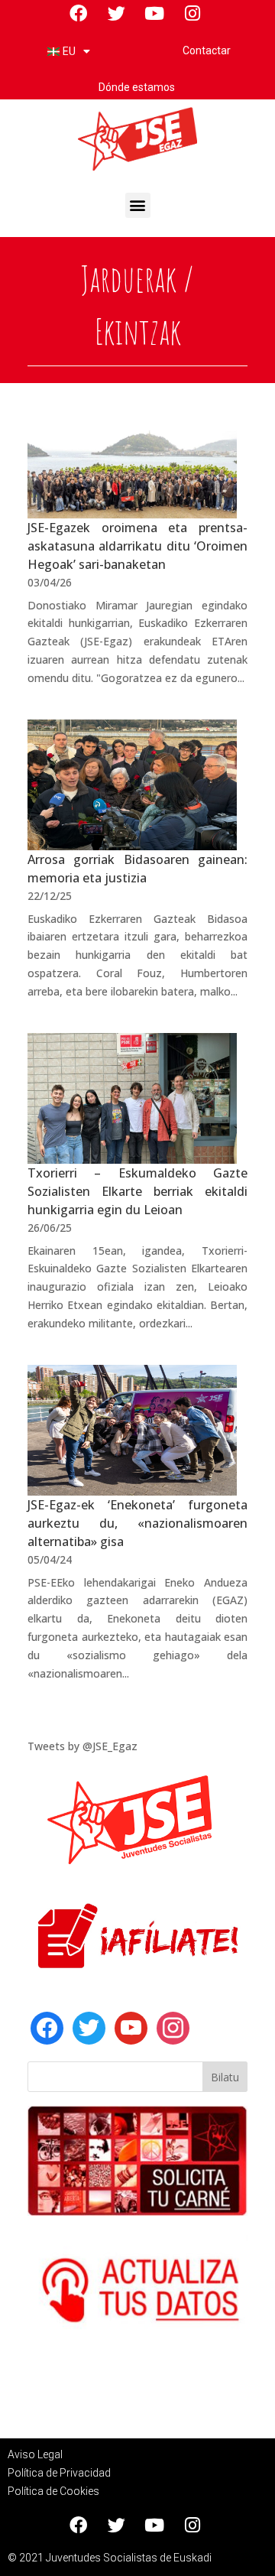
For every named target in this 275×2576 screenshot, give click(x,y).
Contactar (207, 50)
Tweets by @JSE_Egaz (82, 1746)
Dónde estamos (138, 87)
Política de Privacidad (59, 2473)
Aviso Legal (35, 2454)
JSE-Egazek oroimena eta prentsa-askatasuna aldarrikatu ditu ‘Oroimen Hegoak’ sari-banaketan (137, 546)
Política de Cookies (53, 2491)
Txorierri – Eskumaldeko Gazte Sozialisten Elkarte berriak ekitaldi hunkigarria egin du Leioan (137, 1191)
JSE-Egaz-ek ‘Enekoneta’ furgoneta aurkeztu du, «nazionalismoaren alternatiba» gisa (137, 1523)
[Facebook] (47, 2027)
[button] (138, 205)
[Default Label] (131, 2027)
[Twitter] (89, 2027)
